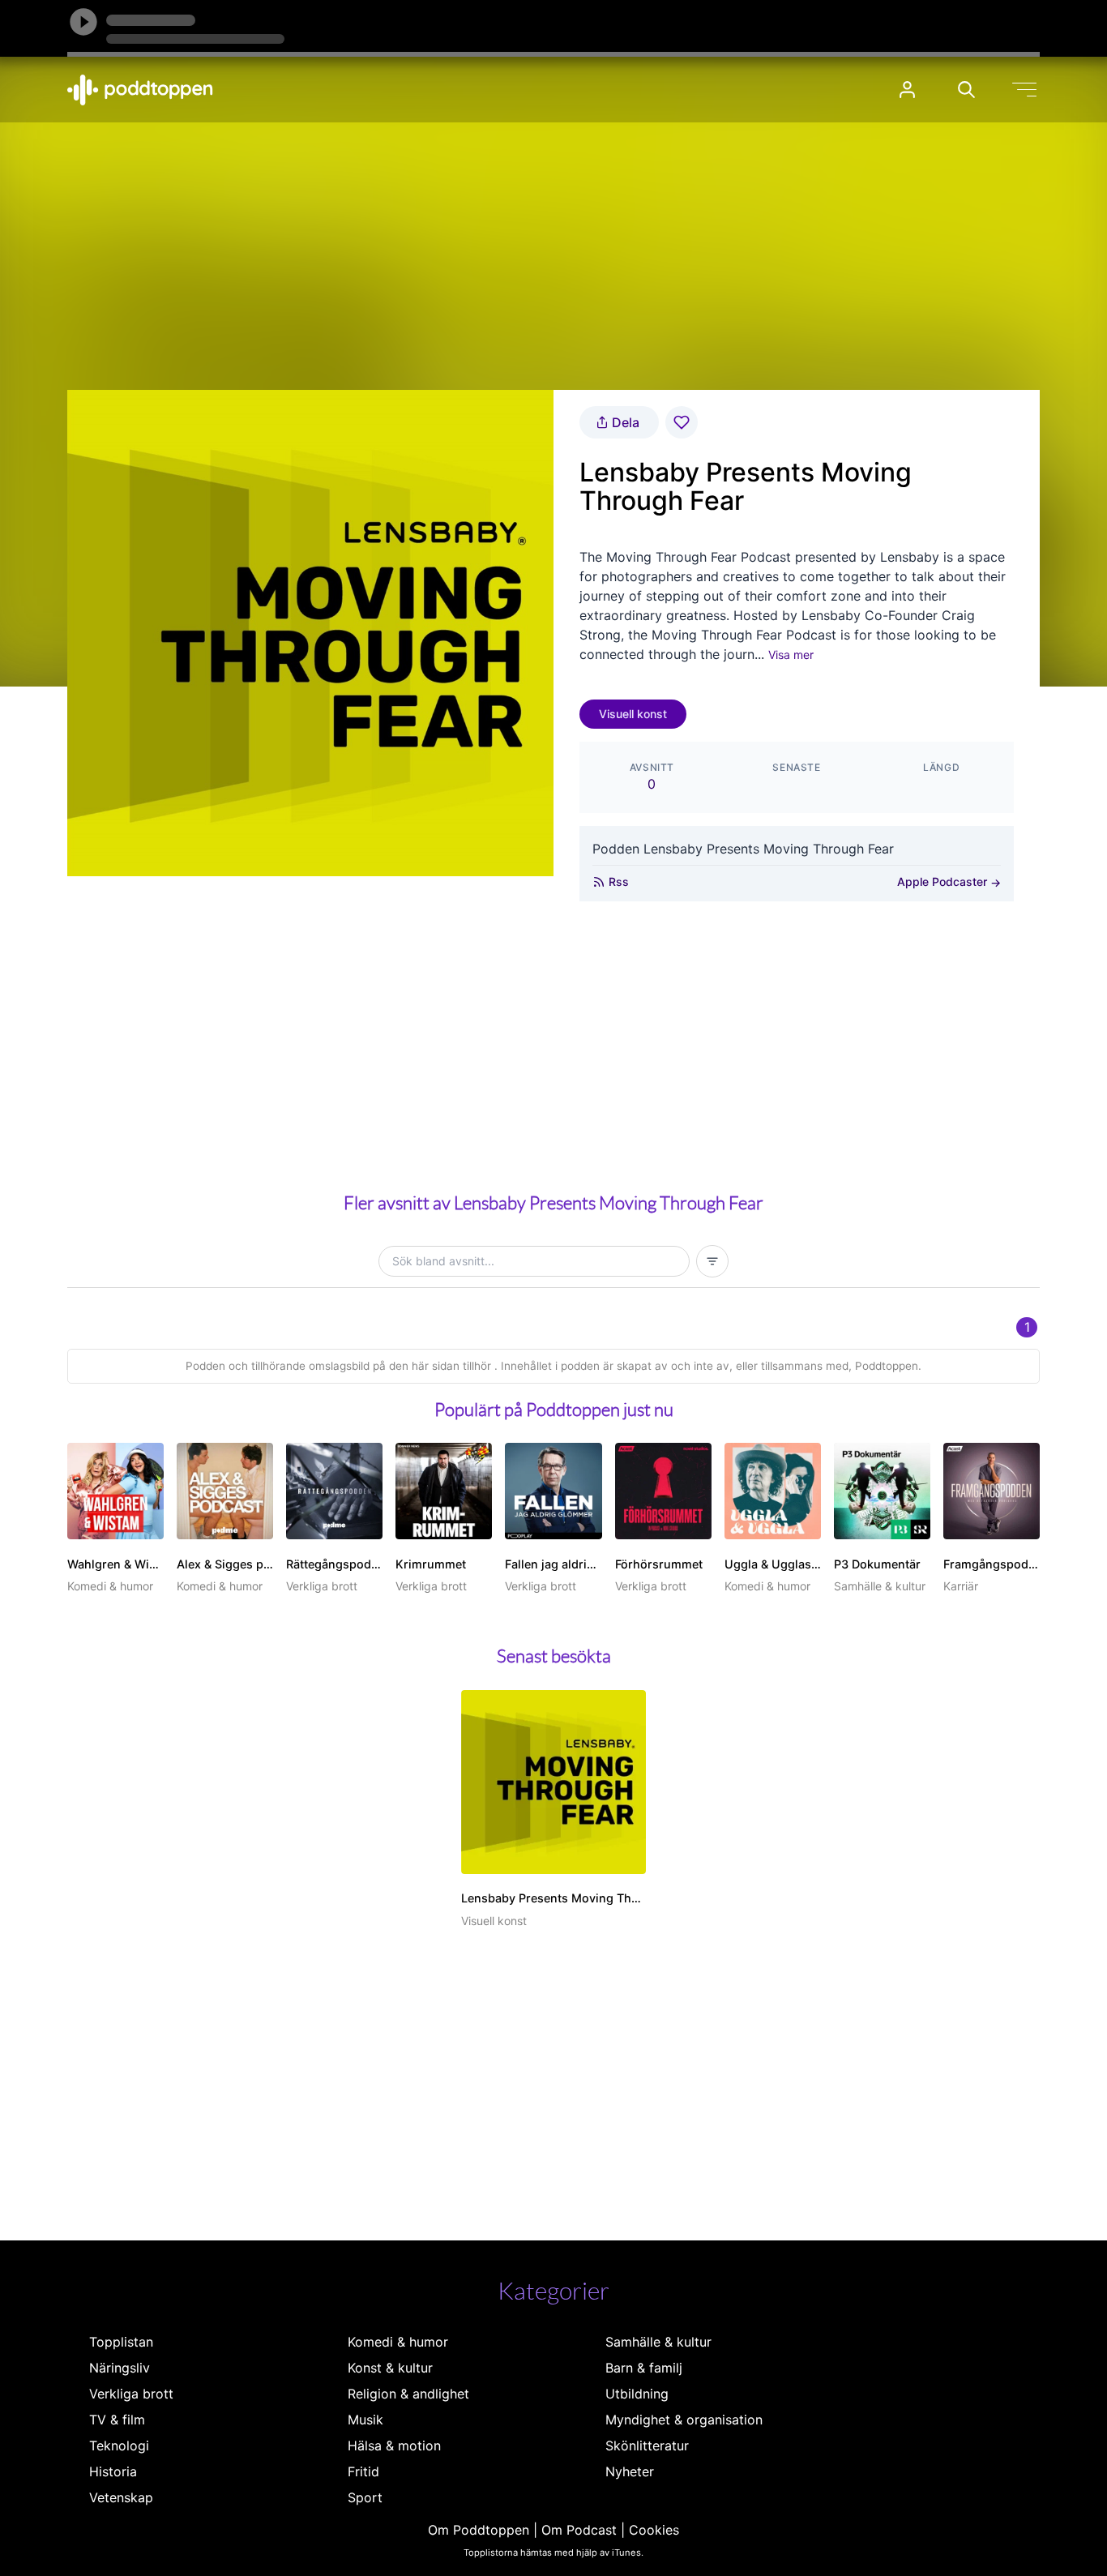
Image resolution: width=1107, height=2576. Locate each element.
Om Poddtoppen (479, 2530)
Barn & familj (644, 2368)
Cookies (654, 2530)
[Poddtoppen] (140, 90)
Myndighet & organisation (684, 2420)
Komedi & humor (398, 2342)
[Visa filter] (712, 1261)
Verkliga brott (131, 2394)
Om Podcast (579, 2530)
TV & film (117, 2420)
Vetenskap (121, 2497)
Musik (365, 2420)
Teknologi (119, 2445)
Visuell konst (633, 714)
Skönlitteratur (647, 2445)
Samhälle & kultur (658, 2342)
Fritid (363, 2471)
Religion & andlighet (408, 2394)
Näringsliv (120, 2368)
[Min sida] (907, 90)
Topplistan (121, 2342)
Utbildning (637, 2394)
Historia (113, 2471)
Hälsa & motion (394, 2445)
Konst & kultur (390, 2368)
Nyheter (630, 2471)
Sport (365, 2497)
